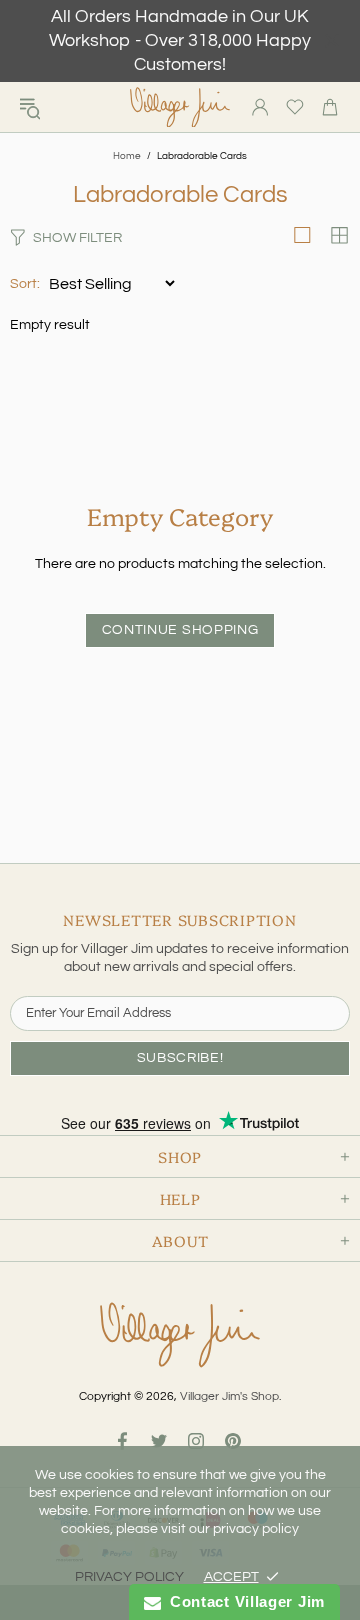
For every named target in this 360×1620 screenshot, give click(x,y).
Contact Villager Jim (243, 1601)
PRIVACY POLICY (129, 1577)
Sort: (25, 284)
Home (127, 156)
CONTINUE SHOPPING (180, 630)
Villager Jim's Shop (180, 107)
